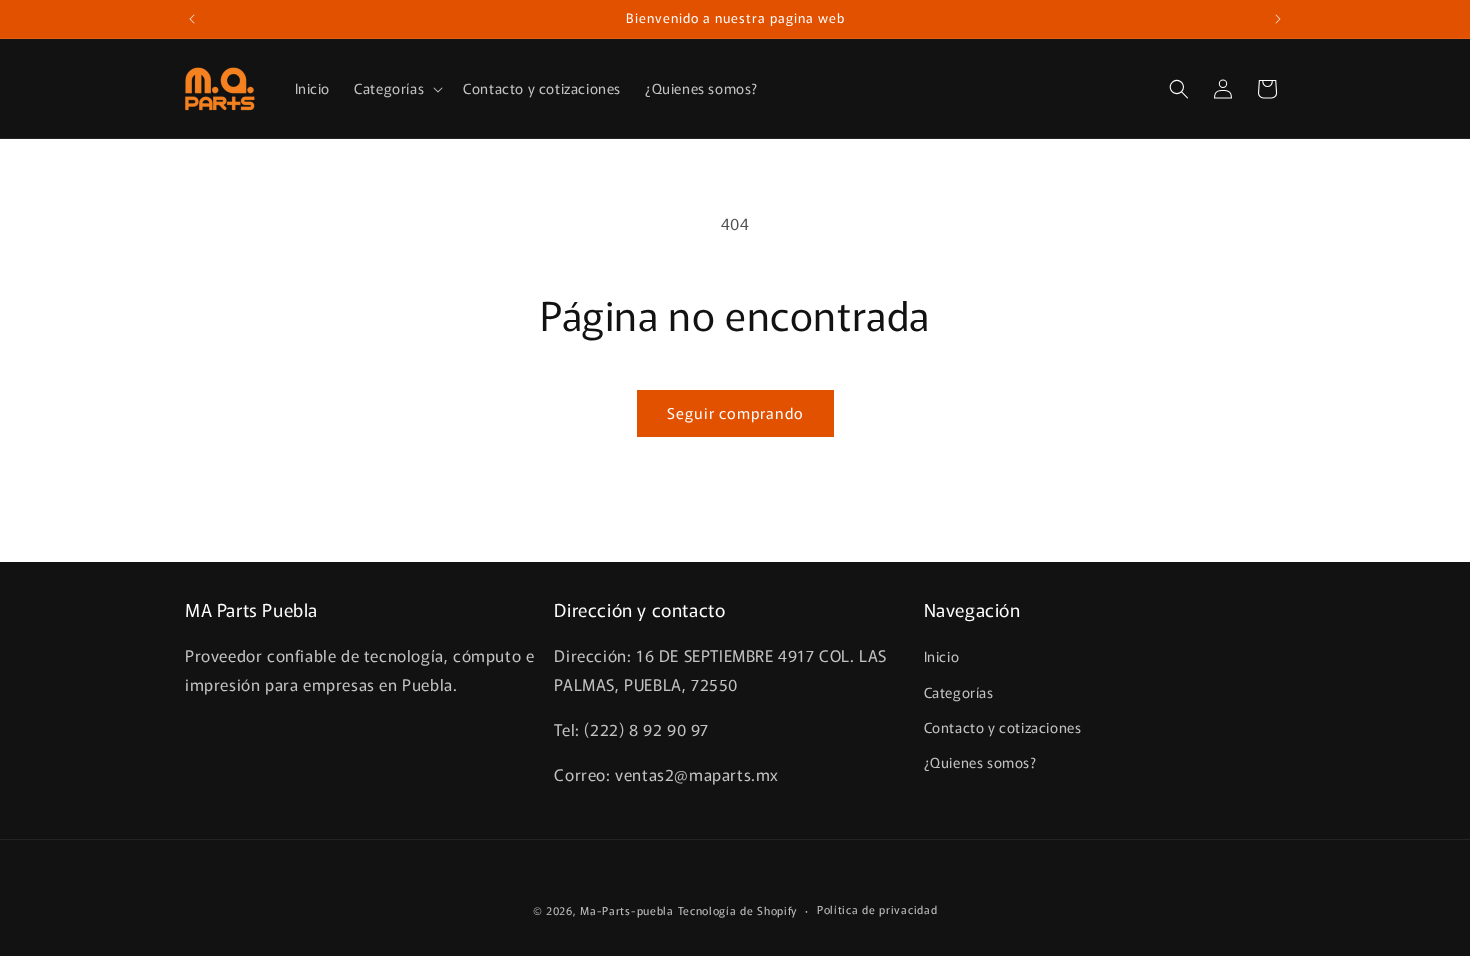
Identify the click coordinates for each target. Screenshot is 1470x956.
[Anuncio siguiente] (1278, 19)
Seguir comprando (735, 412)
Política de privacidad (877, 909)
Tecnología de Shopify (738, 910)
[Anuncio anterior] (192, 19)
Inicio (942, 656)
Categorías (959, 692)
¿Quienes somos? (980, 762)
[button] (396, 88)
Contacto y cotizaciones (1003, 727)
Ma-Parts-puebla (627, 910)
